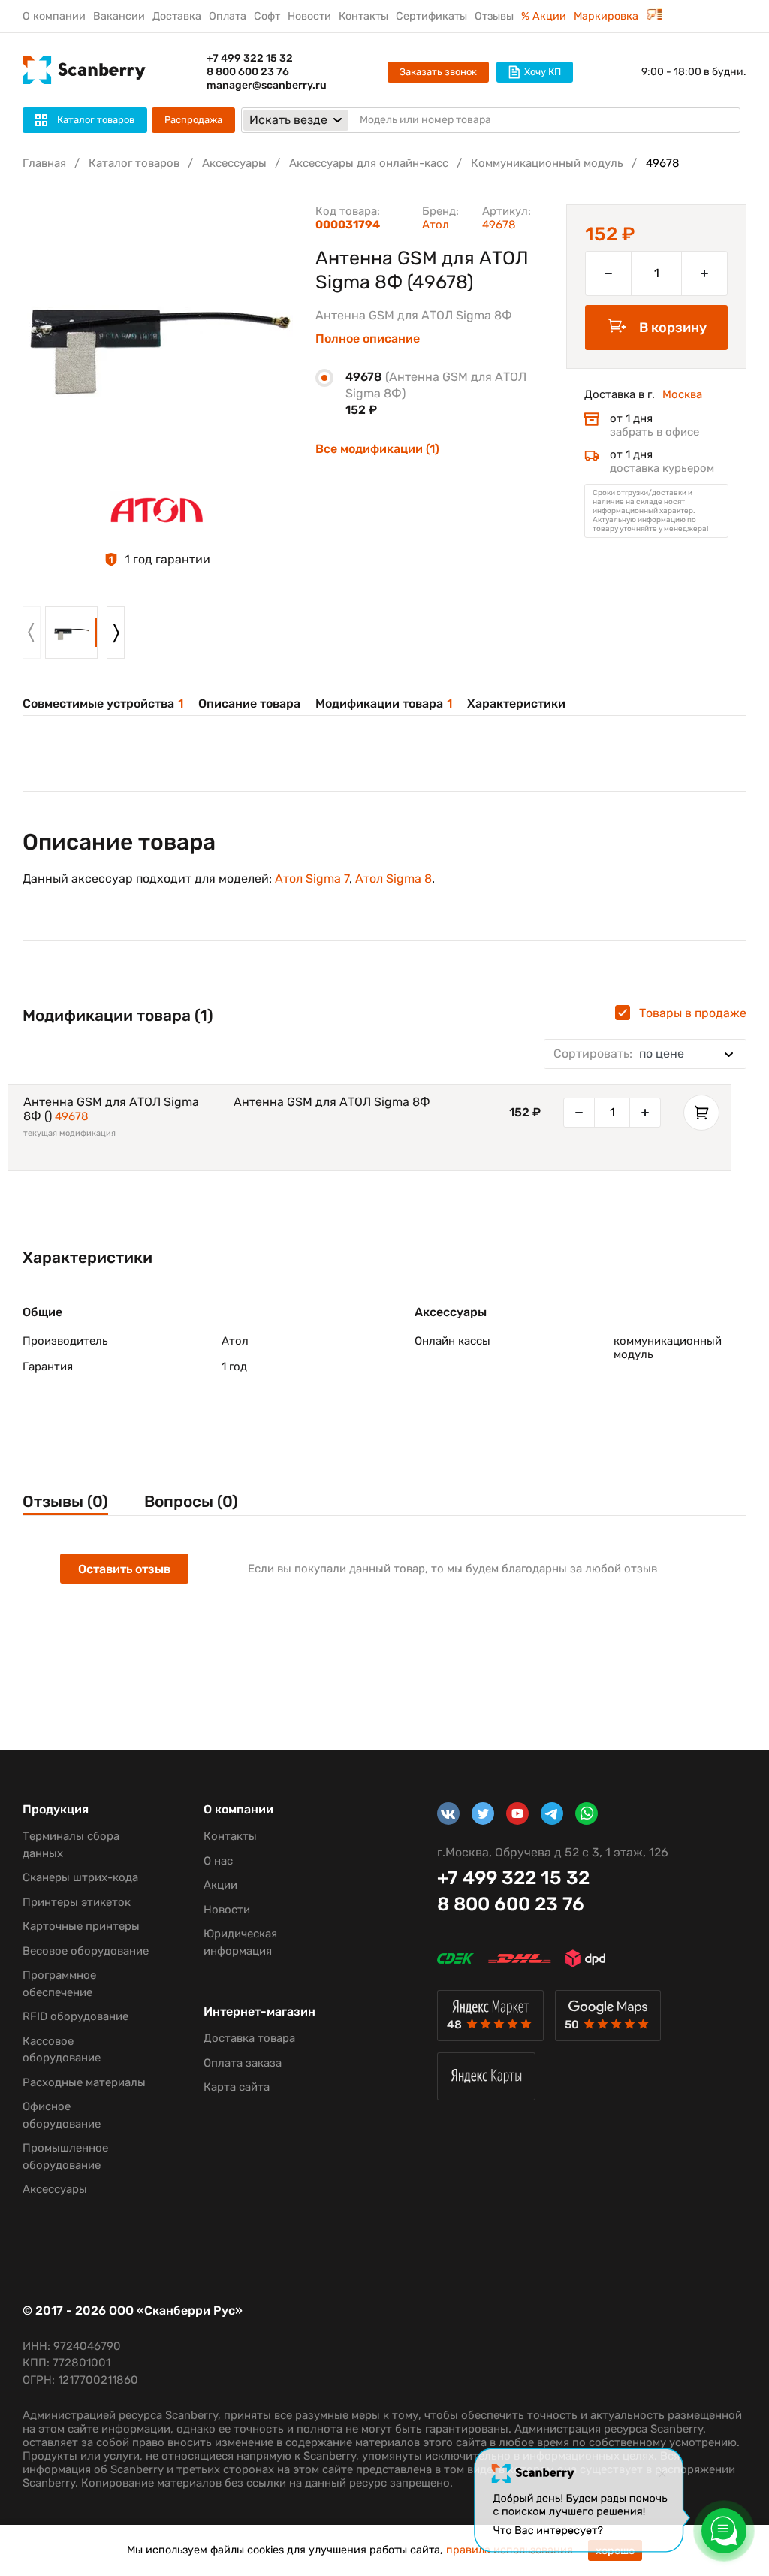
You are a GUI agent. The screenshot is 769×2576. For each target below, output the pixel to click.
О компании (54, 16)
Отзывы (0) (65, 1501)
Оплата (228, 16)
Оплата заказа (243, 2063)
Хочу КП (543, 72)
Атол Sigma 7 (312, 879)
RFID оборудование (75, 2016)
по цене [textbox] (619, 1054)
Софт (267, 16)
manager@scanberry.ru (267, 85)
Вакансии (119, 16)
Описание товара (249, 704)
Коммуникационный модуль (547, 163)
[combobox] (645, 1054)
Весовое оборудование (86, 1951)
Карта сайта (237, 2087)
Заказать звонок (438, 72)
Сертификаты (431, 16)
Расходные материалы (84, 2082)
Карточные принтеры (81, 1926)
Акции (220, 1885)
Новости (309, 16)
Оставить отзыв (124, 1569)
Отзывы (494, 16)
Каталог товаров (134, 163)
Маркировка (608, 16)
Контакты (363, 16)
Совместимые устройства (103, 704)
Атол (436, 225)
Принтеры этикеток (77, 1902)
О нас (218, 1861)
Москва (682, 394)
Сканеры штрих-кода (80, 1877)
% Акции (544, 16)
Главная (44, 163)
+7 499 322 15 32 (250, 58)
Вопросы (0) (191, 1501)
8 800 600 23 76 (248, 72)
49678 (72, 1116)
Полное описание (368, 339)
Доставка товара (249, 2038)
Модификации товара (384, 704)
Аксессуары (234, 163)
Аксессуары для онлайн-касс (369, 163)
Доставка (177, 16)
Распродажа (193, 120)
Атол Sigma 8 (394, 879)
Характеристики (516, 704)
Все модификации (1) (377, 449)
